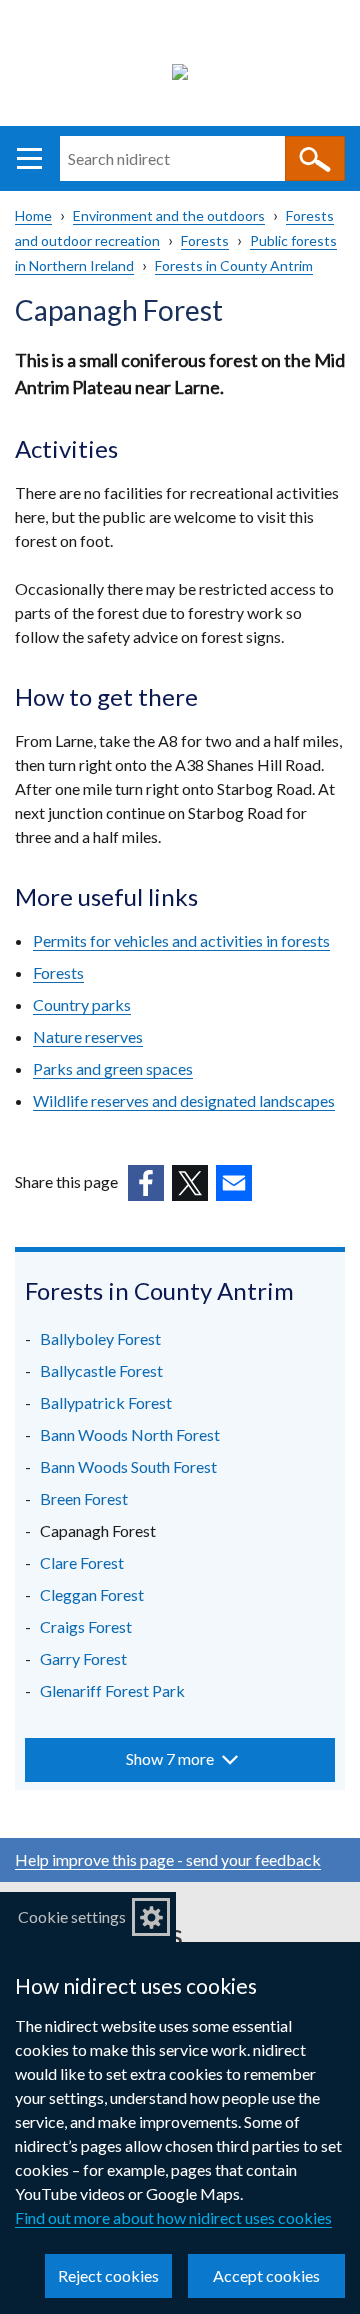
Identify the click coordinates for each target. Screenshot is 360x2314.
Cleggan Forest (92, 1594)
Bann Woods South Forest (128, 1466)
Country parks (82, 1004)
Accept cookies (266, 2275)
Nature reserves (88, 1036)
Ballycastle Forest (101, 1370)
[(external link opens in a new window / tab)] (146, 1183)
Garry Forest (83, 1658)
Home (33, 215)
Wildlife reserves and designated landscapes (184, 1100)
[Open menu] (29, 158)
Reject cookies (108, 2275)
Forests (205, 240)
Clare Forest (82, 1562)
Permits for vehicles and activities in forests (181, 940)
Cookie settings (72, 1916)
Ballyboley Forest (100, 1338)
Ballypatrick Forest (106, 1402)
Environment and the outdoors (169, 215)
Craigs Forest (86, 1626)
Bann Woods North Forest (130, 1434)
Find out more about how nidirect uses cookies (173, 2217)
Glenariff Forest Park (112, 1690)
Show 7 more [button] (170, 1758)
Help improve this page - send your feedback (168, 1859)
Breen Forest (84, 1498)
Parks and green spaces (113, 1068)
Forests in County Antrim (234, 265)
